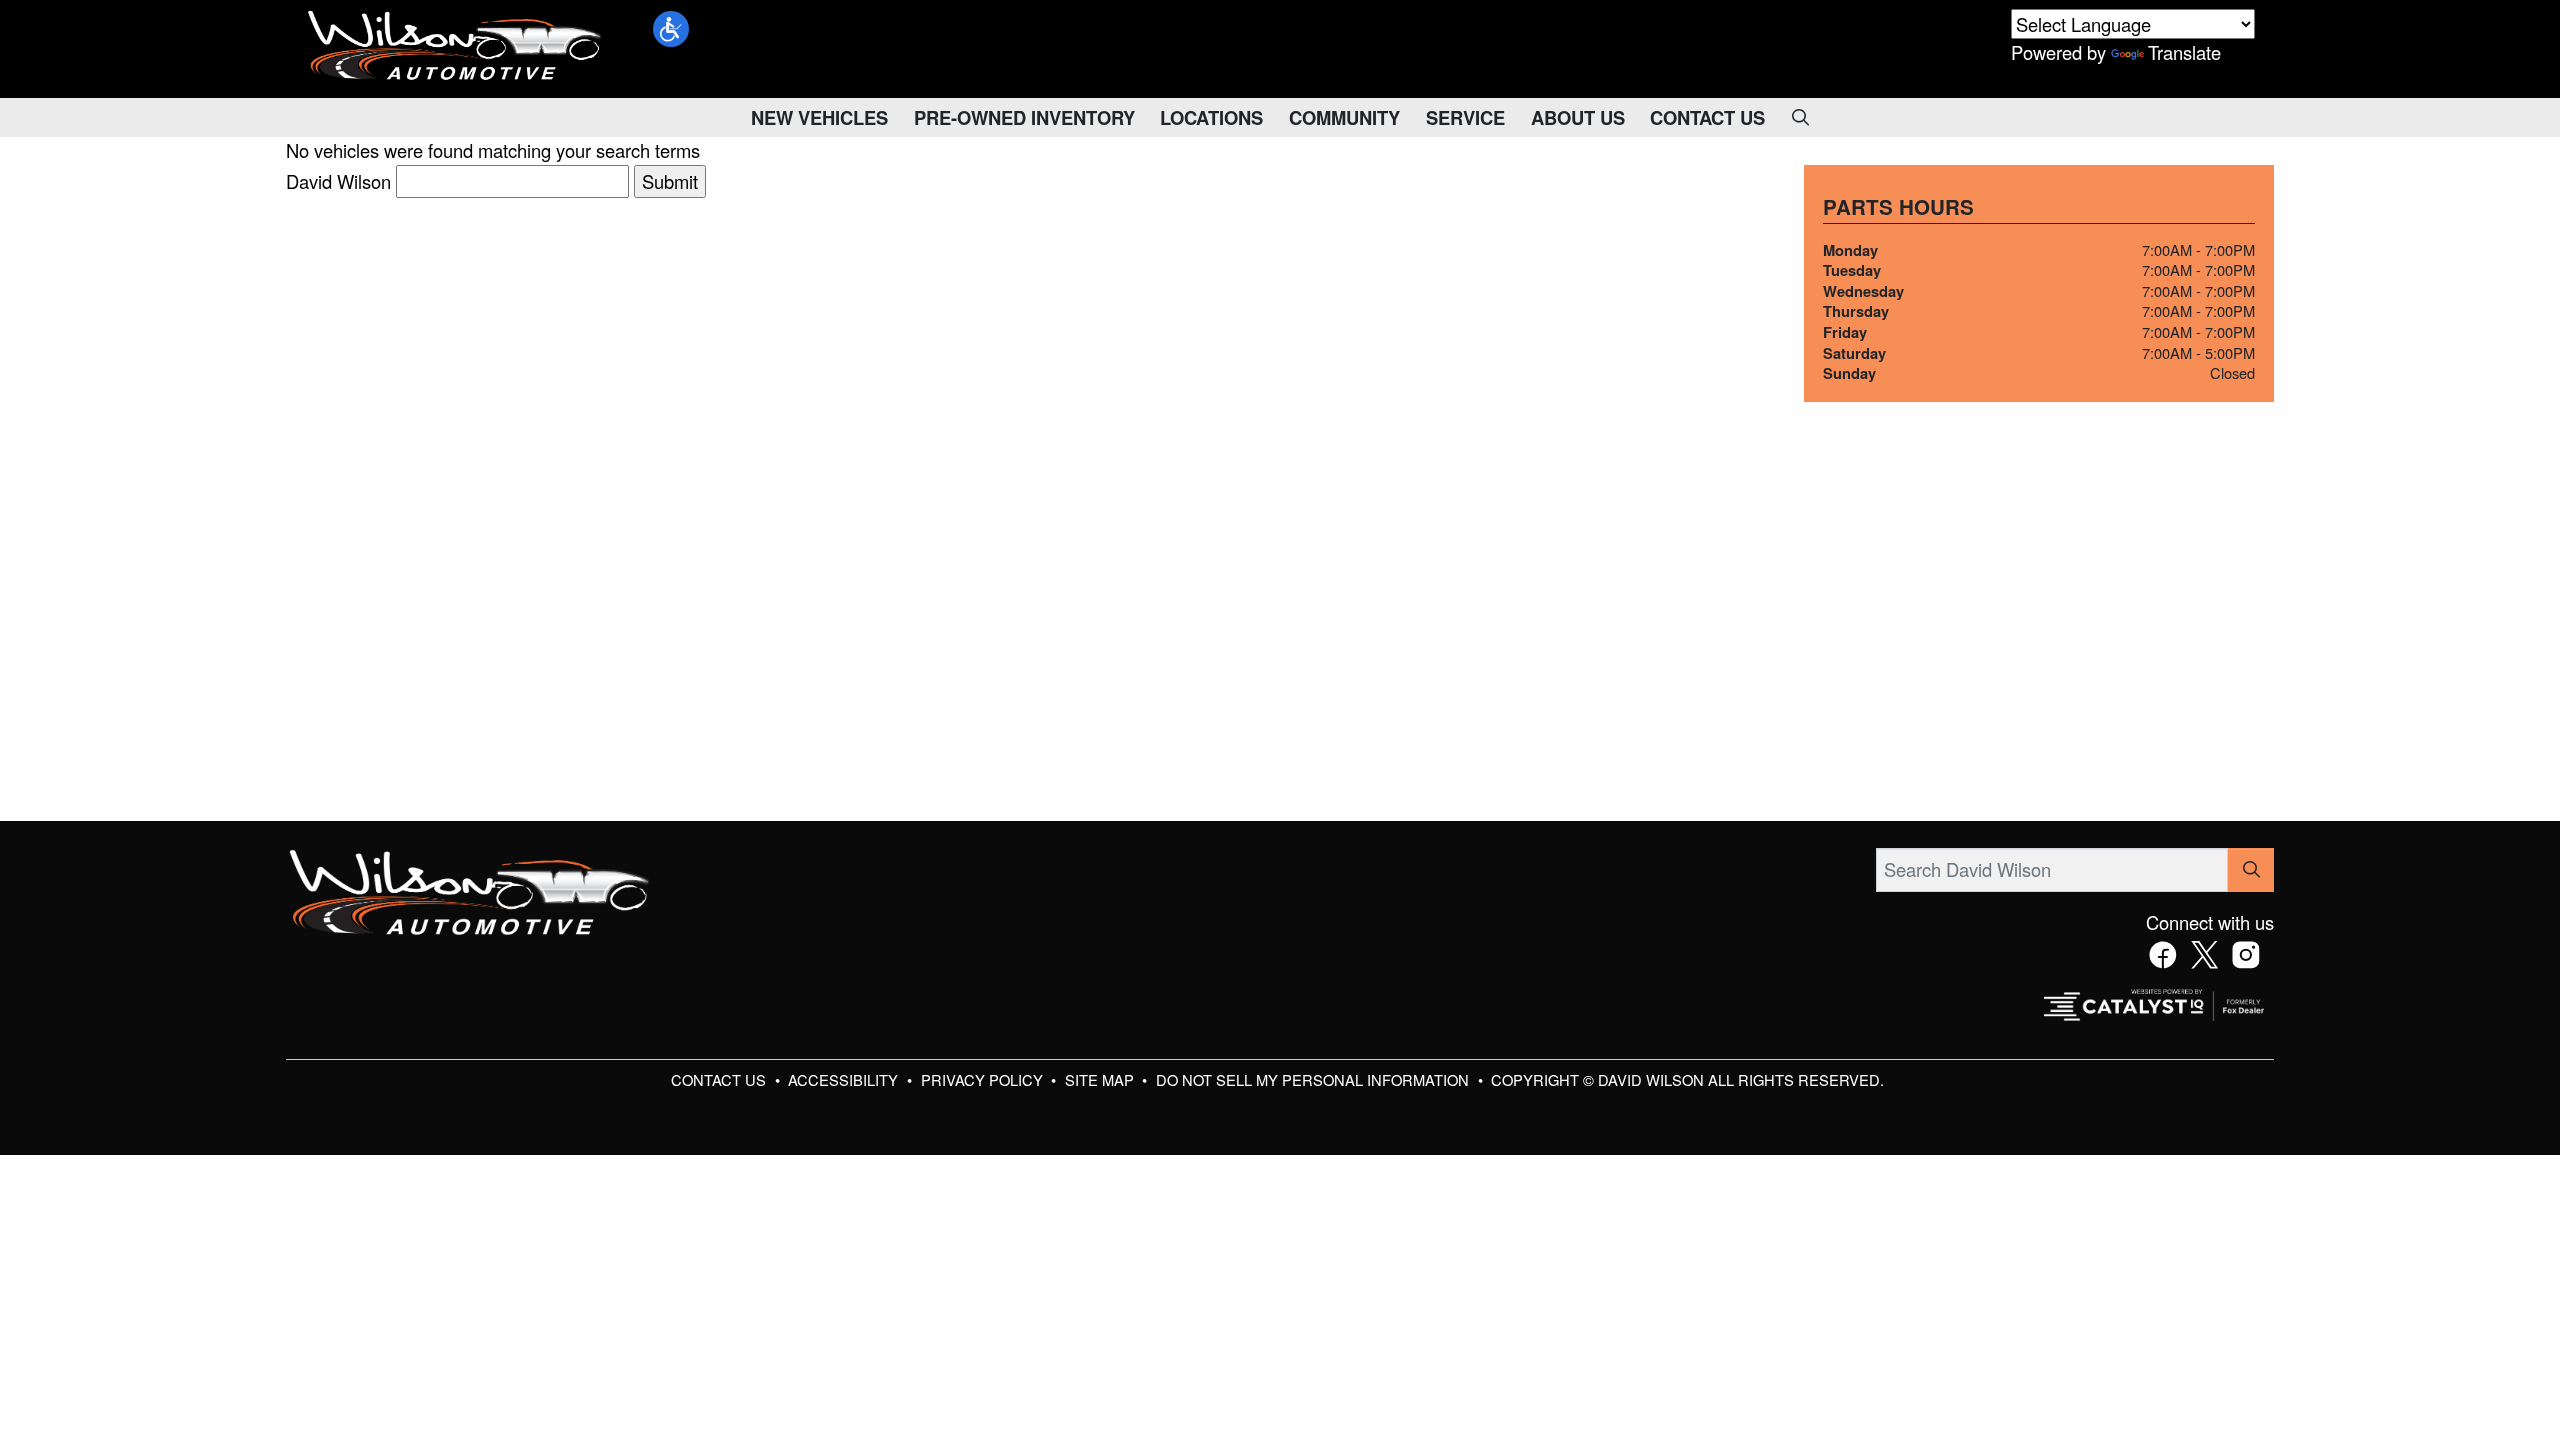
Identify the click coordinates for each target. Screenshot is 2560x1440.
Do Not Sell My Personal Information (1314, 1079)
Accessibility (845, 1079)
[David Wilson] (455, 46)
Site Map (1101, 1079)
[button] (671, 29)
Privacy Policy (984, 1079)
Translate (2184, 52)
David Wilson (338, 181)
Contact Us (720, 1079)
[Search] (2251, 869)
